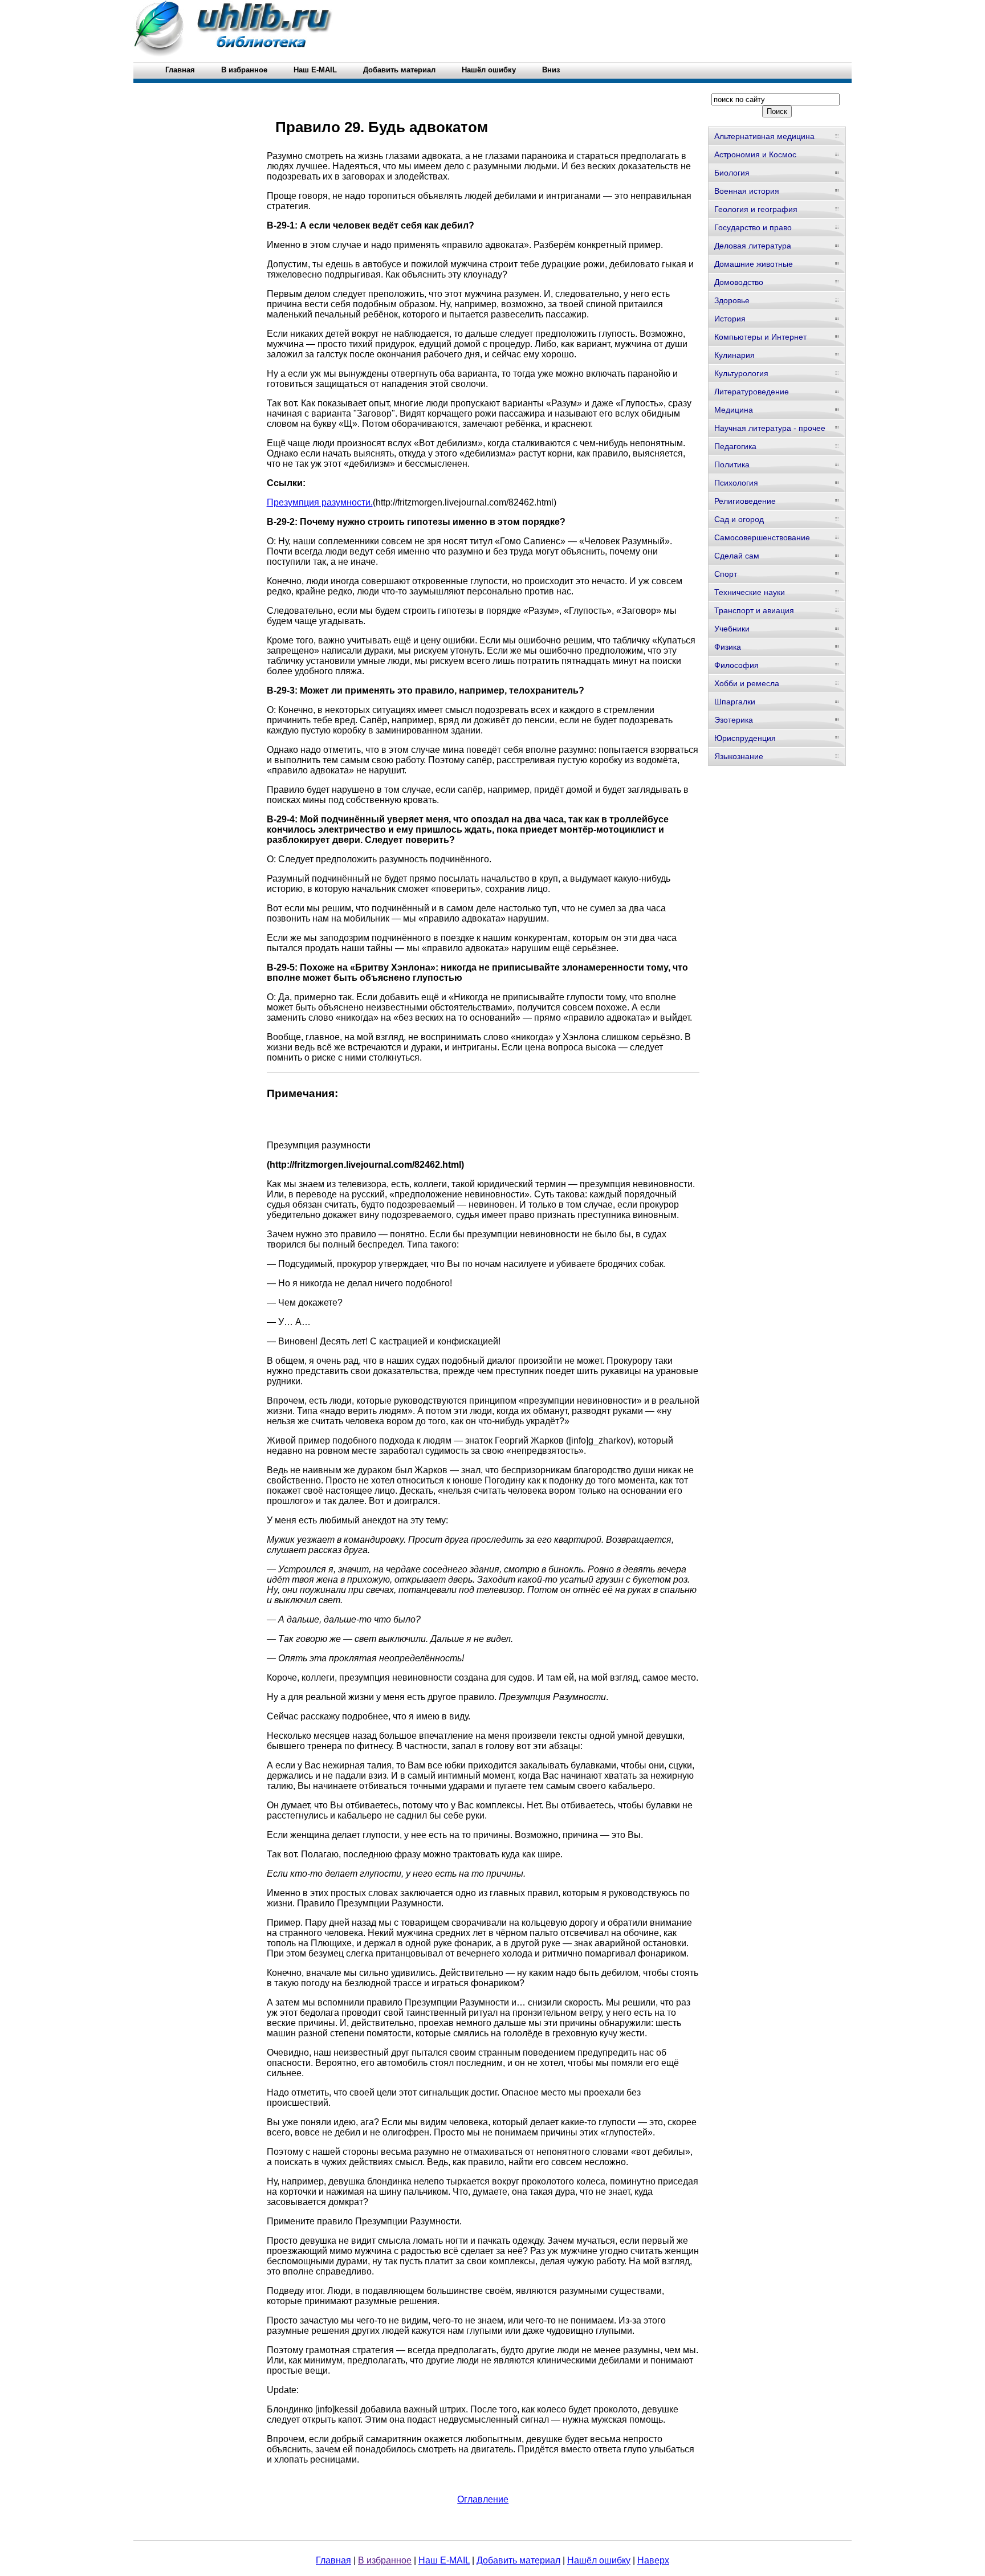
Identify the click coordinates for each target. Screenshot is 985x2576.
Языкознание (739, 756)
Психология (736, 483)
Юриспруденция (745, 738)
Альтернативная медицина (764, 136)
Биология (732, 173)
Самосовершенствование (762, 537)
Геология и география (756, 209)
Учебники (732, 629)
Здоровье (732, 300)
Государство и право (753, 227)
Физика (728, 647)
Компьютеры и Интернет (760, 337)
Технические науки (750, 592)
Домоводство (739, 282)
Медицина (734, 410)
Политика (732, 464)
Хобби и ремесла (747, 683)
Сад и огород (739, 519)
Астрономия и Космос (755, 154)
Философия (736, 665)
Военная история (747, 191)
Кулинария (734, 355)
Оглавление (483, 2499)
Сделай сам (737, 556)
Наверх (653, 2560)
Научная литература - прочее (770, 428)
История (730, 319)
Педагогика (735, 446)
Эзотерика (734, 720)
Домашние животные (754, 264)
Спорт (726, 574)
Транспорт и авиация (754, 610)
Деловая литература (753, 246)
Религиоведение (745, 501)
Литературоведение (752, 392)
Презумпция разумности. (320, 502)
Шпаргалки (735, 702)
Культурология (741, 373)
